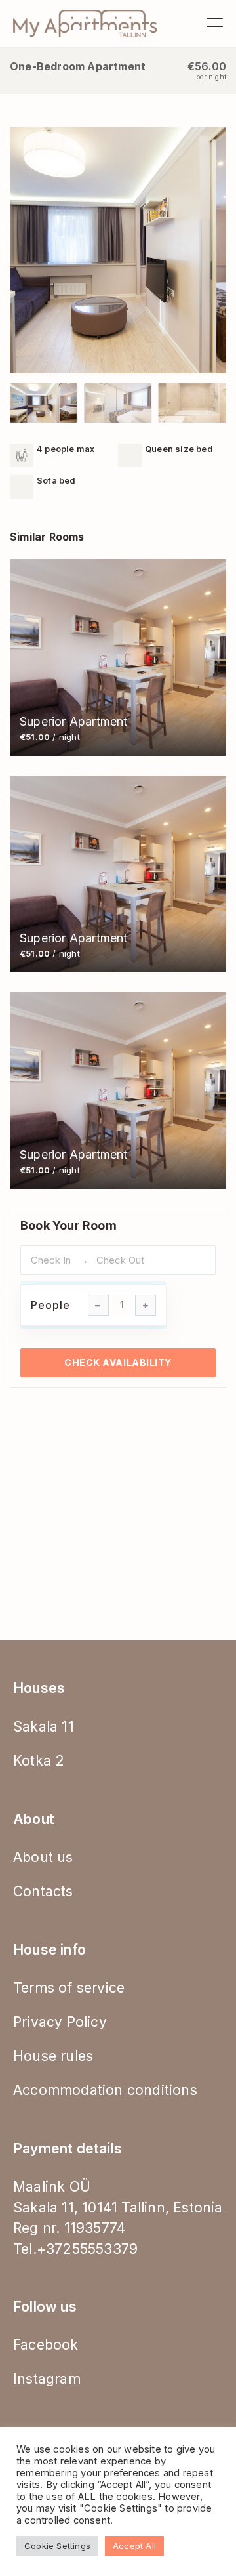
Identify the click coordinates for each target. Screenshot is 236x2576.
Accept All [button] (134, 2546)
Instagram (47, 2379)
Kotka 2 (39, 1761)
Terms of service (69, 1988)
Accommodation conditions (105, 2090)
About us (43, 1857)
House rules (53, 2056)
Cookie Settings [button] (57, 2546)
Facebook (46, 2345)
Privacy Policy (60, 2022)
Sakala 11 (44, 1727)
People (50, 1305)
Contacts (43, 1891)
